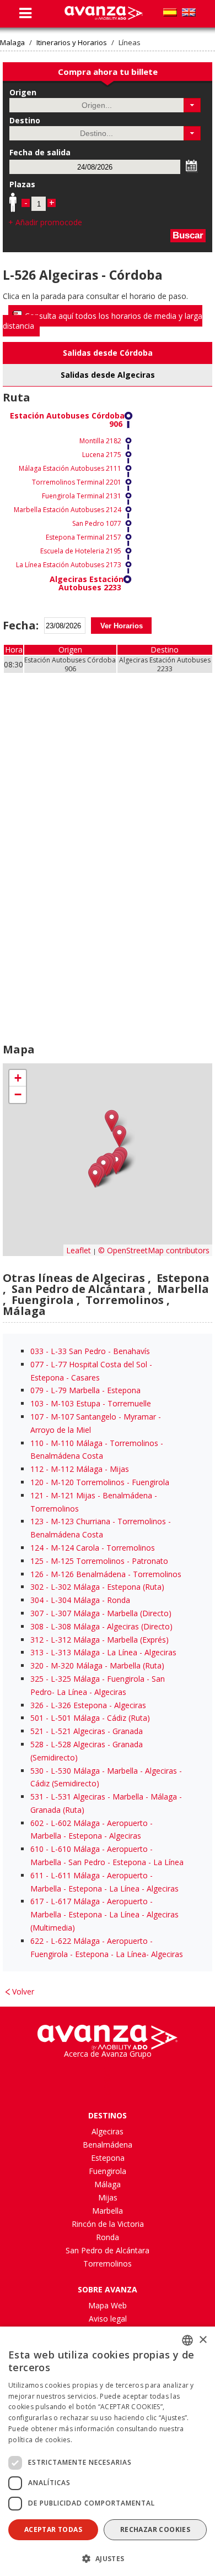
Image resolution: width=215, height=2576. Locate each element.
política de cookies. (40, 2440)
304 (37, 1600)
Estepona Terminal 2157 (84, 537)
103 (37, 1403)
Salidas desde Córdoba (108, 353)
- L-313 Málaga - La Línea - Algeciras (103, 1652)
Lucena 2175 (102, 455)
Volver (23, 1991)
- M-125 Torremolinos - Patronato (99, 1561)
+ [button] (18, 1078)
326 (37, 1705)
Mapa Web (108, 2305)
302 (37, 1587)
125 (37, 1561)
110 (37, 1443)
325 (37, 1679)
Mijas (108, 2197)
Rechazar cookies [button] (155, 2529)
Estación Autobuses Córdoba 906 (67, 420)
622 (37, 1941)
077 (37, 1364)
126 (37, 1574)
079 (37, 1390)
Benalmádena (108, 2145)
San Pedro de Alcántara (108, 2250)
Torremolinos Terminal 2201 (77, 482)
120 (37, 1482)
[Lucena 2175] (119, 1136)
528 (37, 1744)
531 (37, 1797)
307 (37, 1613)
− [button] (18, 1094)
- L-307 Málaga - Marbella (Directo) (101, 1613)
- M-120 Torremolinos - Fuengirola (100, 1482)
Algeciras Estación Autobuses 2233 (87, 583)
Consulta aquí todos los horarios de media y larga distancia (103, 321)
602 (37, 1823)
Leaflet (79, 1250)
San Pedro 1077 (97, 523)
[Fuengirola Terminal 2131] (116, 1163)
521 (37, 1731)
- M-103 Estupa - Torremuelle (91, 1403)
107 (37, 1417)
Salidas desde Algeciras (108, 375)
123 (37, 1521)
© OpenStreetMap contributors (154, 1250)
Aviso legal (108, 2319)
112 (37, 1469)
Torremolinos (108, 2263)
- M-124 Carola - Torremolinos (93, 1548)
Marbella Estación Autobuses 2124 (68, 510)
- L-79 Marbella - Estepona (85, 1390)
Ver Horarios (122, 626)
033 (37, 1351)
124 (37, 1548)
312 (37, 1640)
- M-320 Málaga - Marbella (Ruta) (97, 1665)
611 (37, 1875)
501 (37, 1718)
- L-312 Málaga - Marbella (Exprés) (100, 1640)
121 (37, 1495)
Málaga (108, 2184)
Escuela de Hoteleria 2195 (81, 551)
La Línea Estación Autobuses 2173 (69, 565)
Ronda (108, 2237)
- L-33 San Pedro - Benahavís (90, 1351)
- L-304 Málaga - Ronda (80, 1600)
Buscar (188, 235)
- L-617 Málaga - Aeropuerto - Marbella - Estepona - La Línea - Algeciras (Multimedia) (104, 1914)
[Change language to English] (189, 12)
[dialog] (108, 2451)
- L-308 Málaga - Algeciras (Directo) (101, 1626)
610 (37, 1849)
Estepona (108, 2158)
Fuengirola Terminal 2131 (82, 496)
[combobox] (187, 2340)
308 (37, 1626)
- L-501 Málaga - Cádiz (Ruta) (90, 1718)
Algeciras (108, 2131)
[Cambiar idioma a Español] (170, 12)
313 (37, 1652)
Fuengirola (108, 2171)
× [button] (203, 2340)
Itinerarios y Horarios (72, 43)
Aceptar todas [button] (53, 2529)
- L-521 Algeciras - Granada (87, 1731)
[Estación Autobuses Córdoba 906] (112, 1121)
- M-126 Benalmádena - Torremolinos (106, 1574)
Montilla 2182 (100, 441)
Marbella (108, 2211)
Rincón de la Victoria (108, 2224)
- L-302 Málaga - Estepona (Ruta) (97, 1587)
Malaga (12, 43)
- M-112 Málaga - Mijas (80, 1469)
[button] (192, 105)
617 (37, 1901)
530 (37, 1771)
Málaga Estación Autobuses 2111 (70, 468)
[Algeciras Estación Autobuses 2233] (95, 1176)
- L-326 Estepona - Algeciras (88, 1705)
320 (37, 1665)
